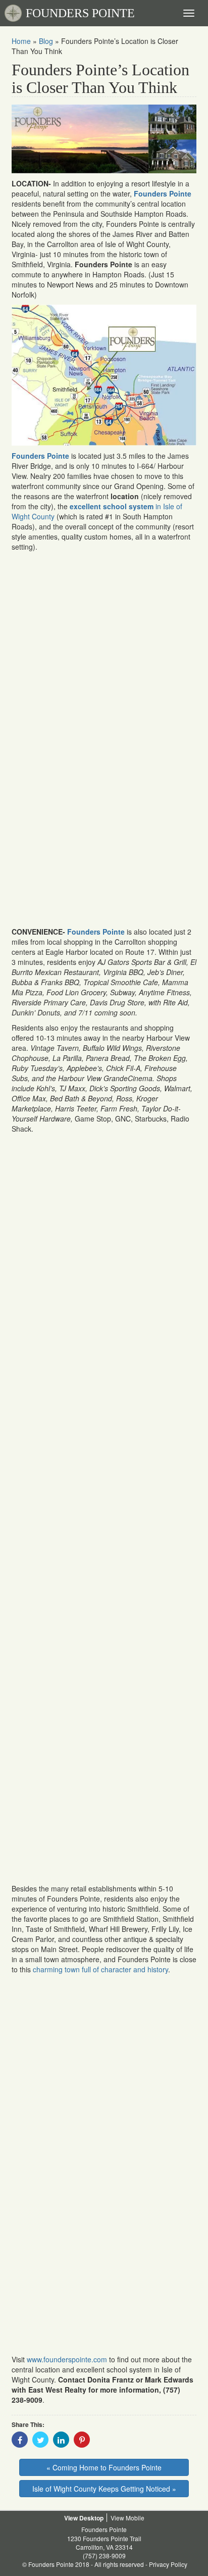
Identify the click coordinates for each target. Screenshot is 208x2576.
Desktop (91, 2518)
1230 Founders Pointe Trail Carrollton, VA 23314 (104, 2543)
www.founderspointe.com (67, 2359)
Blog (46, 41)
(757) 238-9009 (104, 2556)
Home (21, 41)
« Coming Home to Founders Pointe (104, 2467)
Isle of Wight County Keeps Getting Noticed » (104, 2489)
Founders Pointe (96, 932)
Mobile (135, 2518)
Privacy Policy (168, 2564)
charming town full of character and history (100, 1969)
